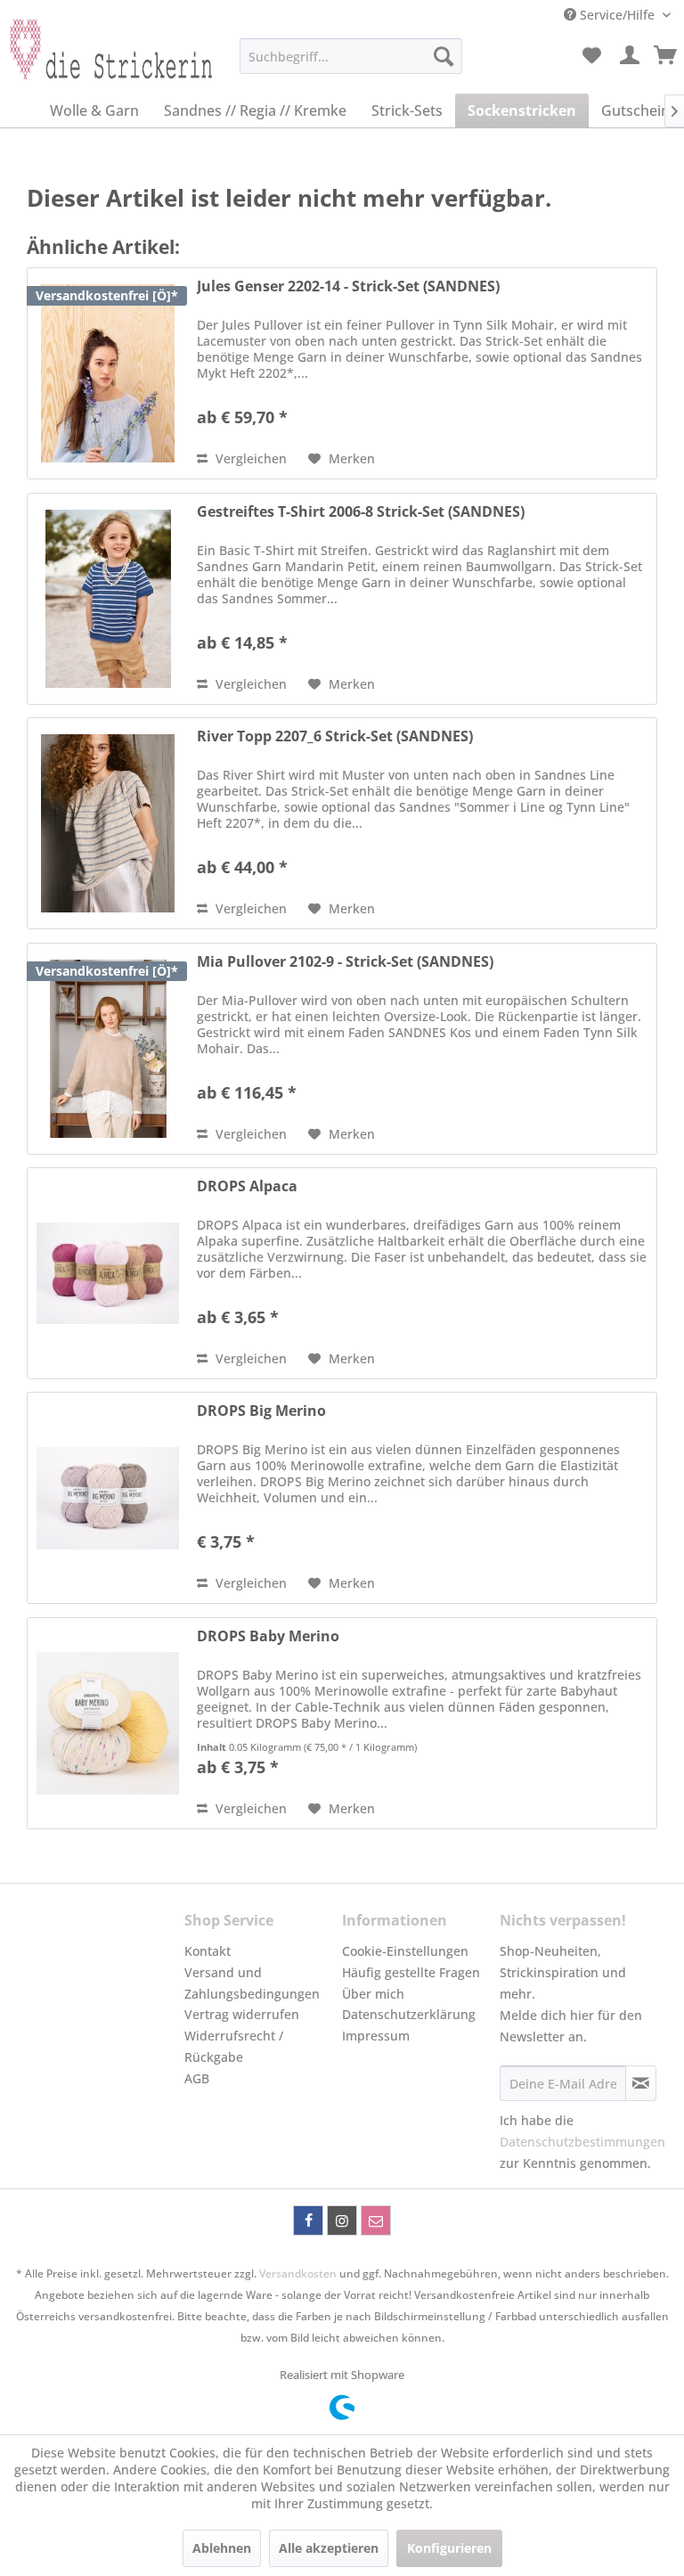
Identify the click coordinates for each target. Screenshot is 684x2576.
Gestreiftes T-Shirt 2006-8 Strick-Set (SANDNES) (361, 512)
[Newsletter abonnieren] (641, 2083)
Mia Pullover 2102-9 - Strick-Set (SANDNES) (345, 962)
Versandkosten (298, 2273)
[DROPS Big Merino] (108, 1498)
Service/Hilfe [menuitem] (617, 15)
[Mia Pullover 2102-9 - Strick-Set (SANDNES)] (108, 1049)
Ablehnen (222, 2548)
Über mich (373, 1994)
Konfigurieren (449, 2548)
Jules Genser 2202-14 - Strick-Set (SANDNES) (348, 286)
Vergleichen (249, 458)
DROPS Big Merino (261, 1411)
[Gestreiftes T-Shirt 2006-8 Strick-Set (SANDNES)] (108, 599)
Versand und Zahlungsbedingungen (252, 1983)
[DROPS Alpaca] (108, 1273)
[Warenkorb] (666, 56)
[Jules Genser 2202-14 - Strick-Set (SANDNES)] (108, 373)
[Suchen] (444, 56)
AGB (197, 2078)
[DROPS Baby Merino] (108, 1723)
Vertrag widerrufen (242, 2014)
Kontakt (208, 1951)
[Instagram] (342, 2220)
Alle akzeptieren (329, 2548)
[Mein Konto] (631, 56)
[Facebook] (308, 2220)
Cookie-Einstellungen (405, 1951)
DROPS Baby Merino (268, 1636)
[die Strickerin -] (103, 61)
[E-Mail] (376, 2220)
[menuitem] (351, 56)
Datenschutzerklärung (409, 2014)
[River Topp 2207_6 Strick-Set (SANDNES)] (108, 823)
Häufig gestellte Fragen (411, 1972)
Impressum (376, 2036)
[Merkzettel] (591, 56)
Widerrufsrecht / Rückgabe (234, 2046)
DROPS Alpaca (247, 1186)
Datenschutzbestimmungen (582, 2142)
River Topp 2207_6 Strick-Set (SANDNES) (335, 736)
